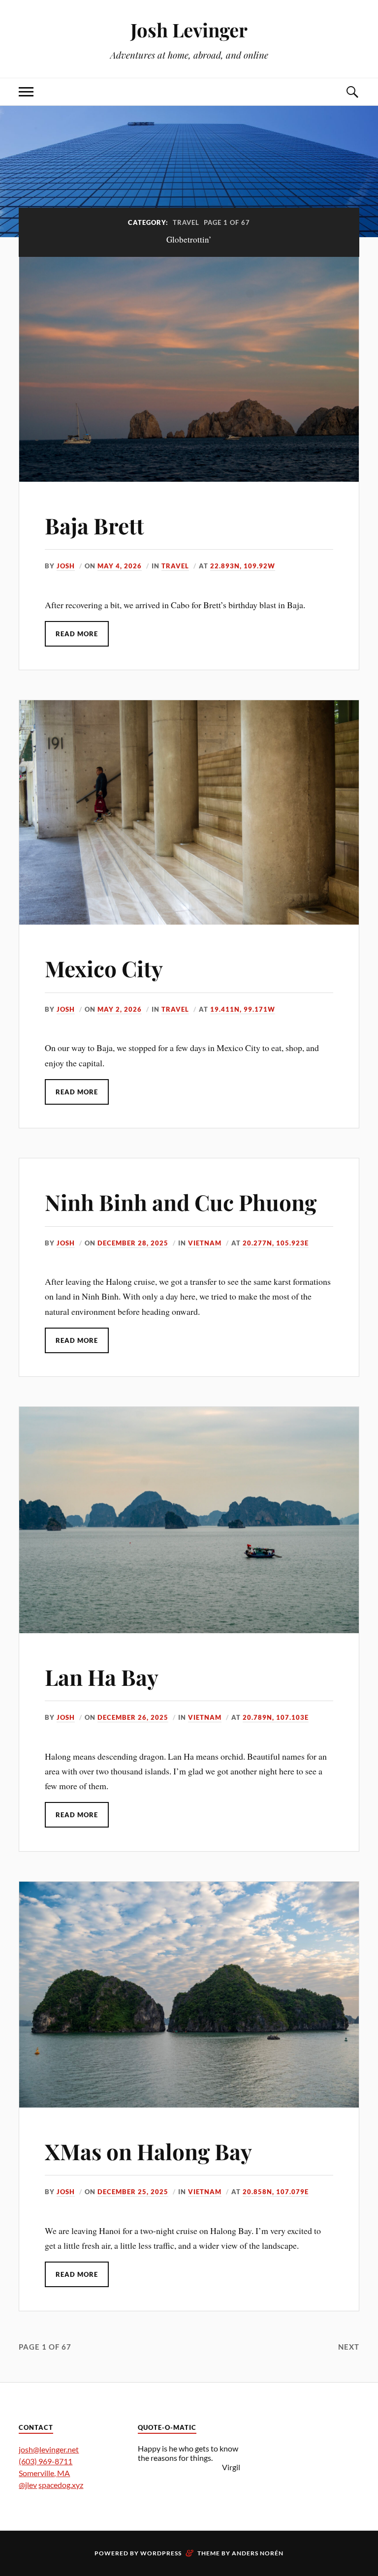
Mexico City (104, 968)
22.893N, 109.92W (243, 566)
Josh (66, 566)
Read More (77, 634)
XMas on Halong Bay (148, 2151)
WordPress (161, 2553)
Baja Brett (94, 525)
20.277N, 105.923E (276, 1243)
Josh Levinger (189, 30)
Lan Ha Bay (102, 1677)
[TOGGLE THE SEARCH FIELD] (352, 92)
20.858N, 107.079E (276, 2192)
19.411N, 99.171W (243, 1009)
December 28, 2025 (133, 1243)
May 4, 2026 (120, 566)
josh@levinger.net (49, 2449)
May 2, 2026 (120, 1009)
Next (349, 2347)
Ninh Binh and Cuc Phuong (181, 1202)
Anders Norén (258, 2553)
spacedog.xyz (61, 2485)
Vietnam (205, 1243)
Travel (175, 566)
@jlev (28, 2485)
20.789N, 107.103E (276, 1717)
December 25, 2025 (133, 2192)
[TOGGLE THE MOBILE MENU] (26, 92)
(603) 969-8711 (46, 2461)
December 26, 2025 (133, 1717)
